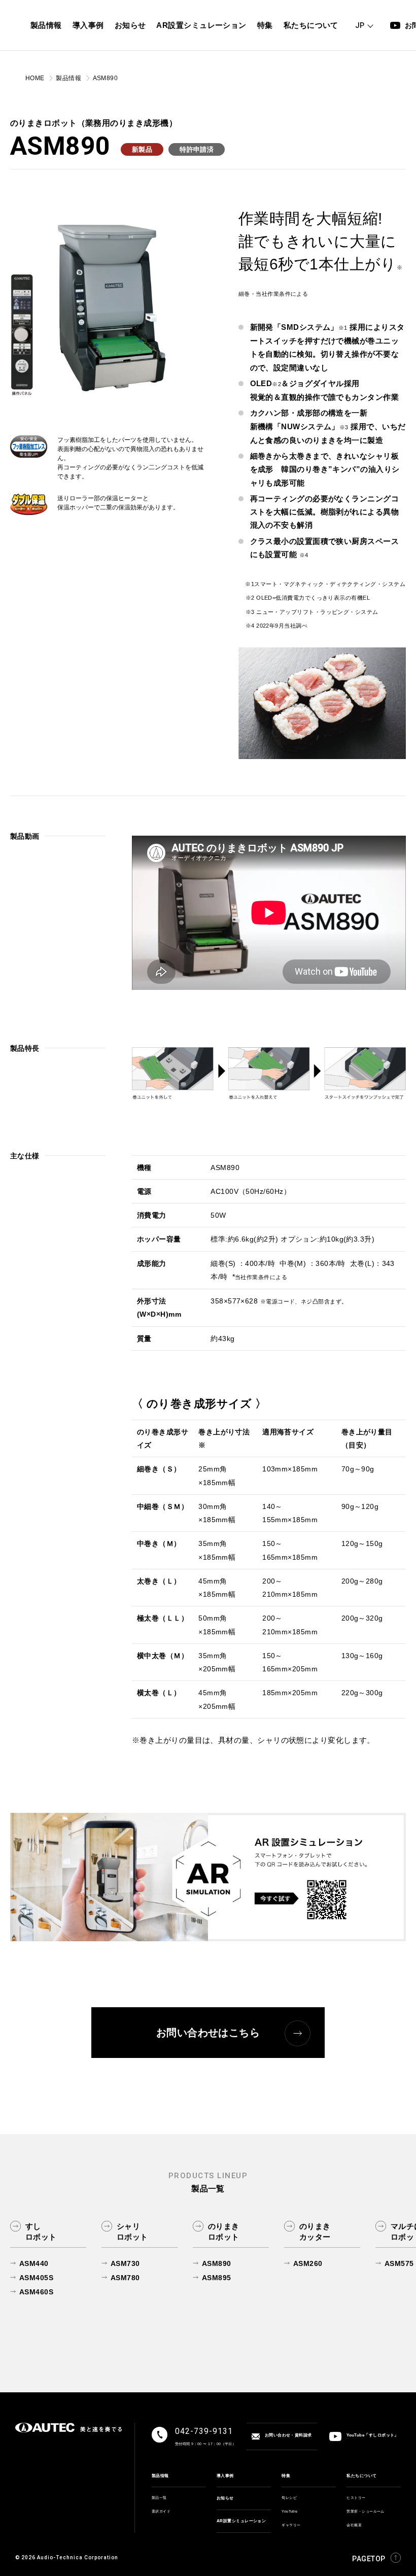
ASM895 (217, 2278)
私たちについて (361, 2476)
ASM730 (125, 2263)
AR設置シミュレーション (241, 2521)
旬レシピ (289, 2498)
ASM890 (217, 2263)
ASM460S (36, 2292)
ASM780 (125, 2278)
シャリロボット (132, 2231)
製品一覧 (159, 2498)
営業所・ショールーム (366, 2511)
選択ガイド (161, 2511)
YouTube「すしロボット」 (373, 2436)
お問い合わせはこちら (208, 2033)
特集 (286, 2476)
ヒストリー (356, 2498)
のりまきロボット (224, 2231)
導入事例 (225, 2476)
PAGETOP (369, 2558)
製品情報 (160, 2476)
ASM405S (36, 2278)
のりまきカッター (315, 2231)
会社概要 (354, 2525)
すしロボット (41, 2231)
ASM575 (399, 2263)
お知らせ (225, 2498)
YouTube (289, 2511)
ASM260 (308, 2263)
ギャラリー (291, 2525)
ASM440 (34, 2263)
